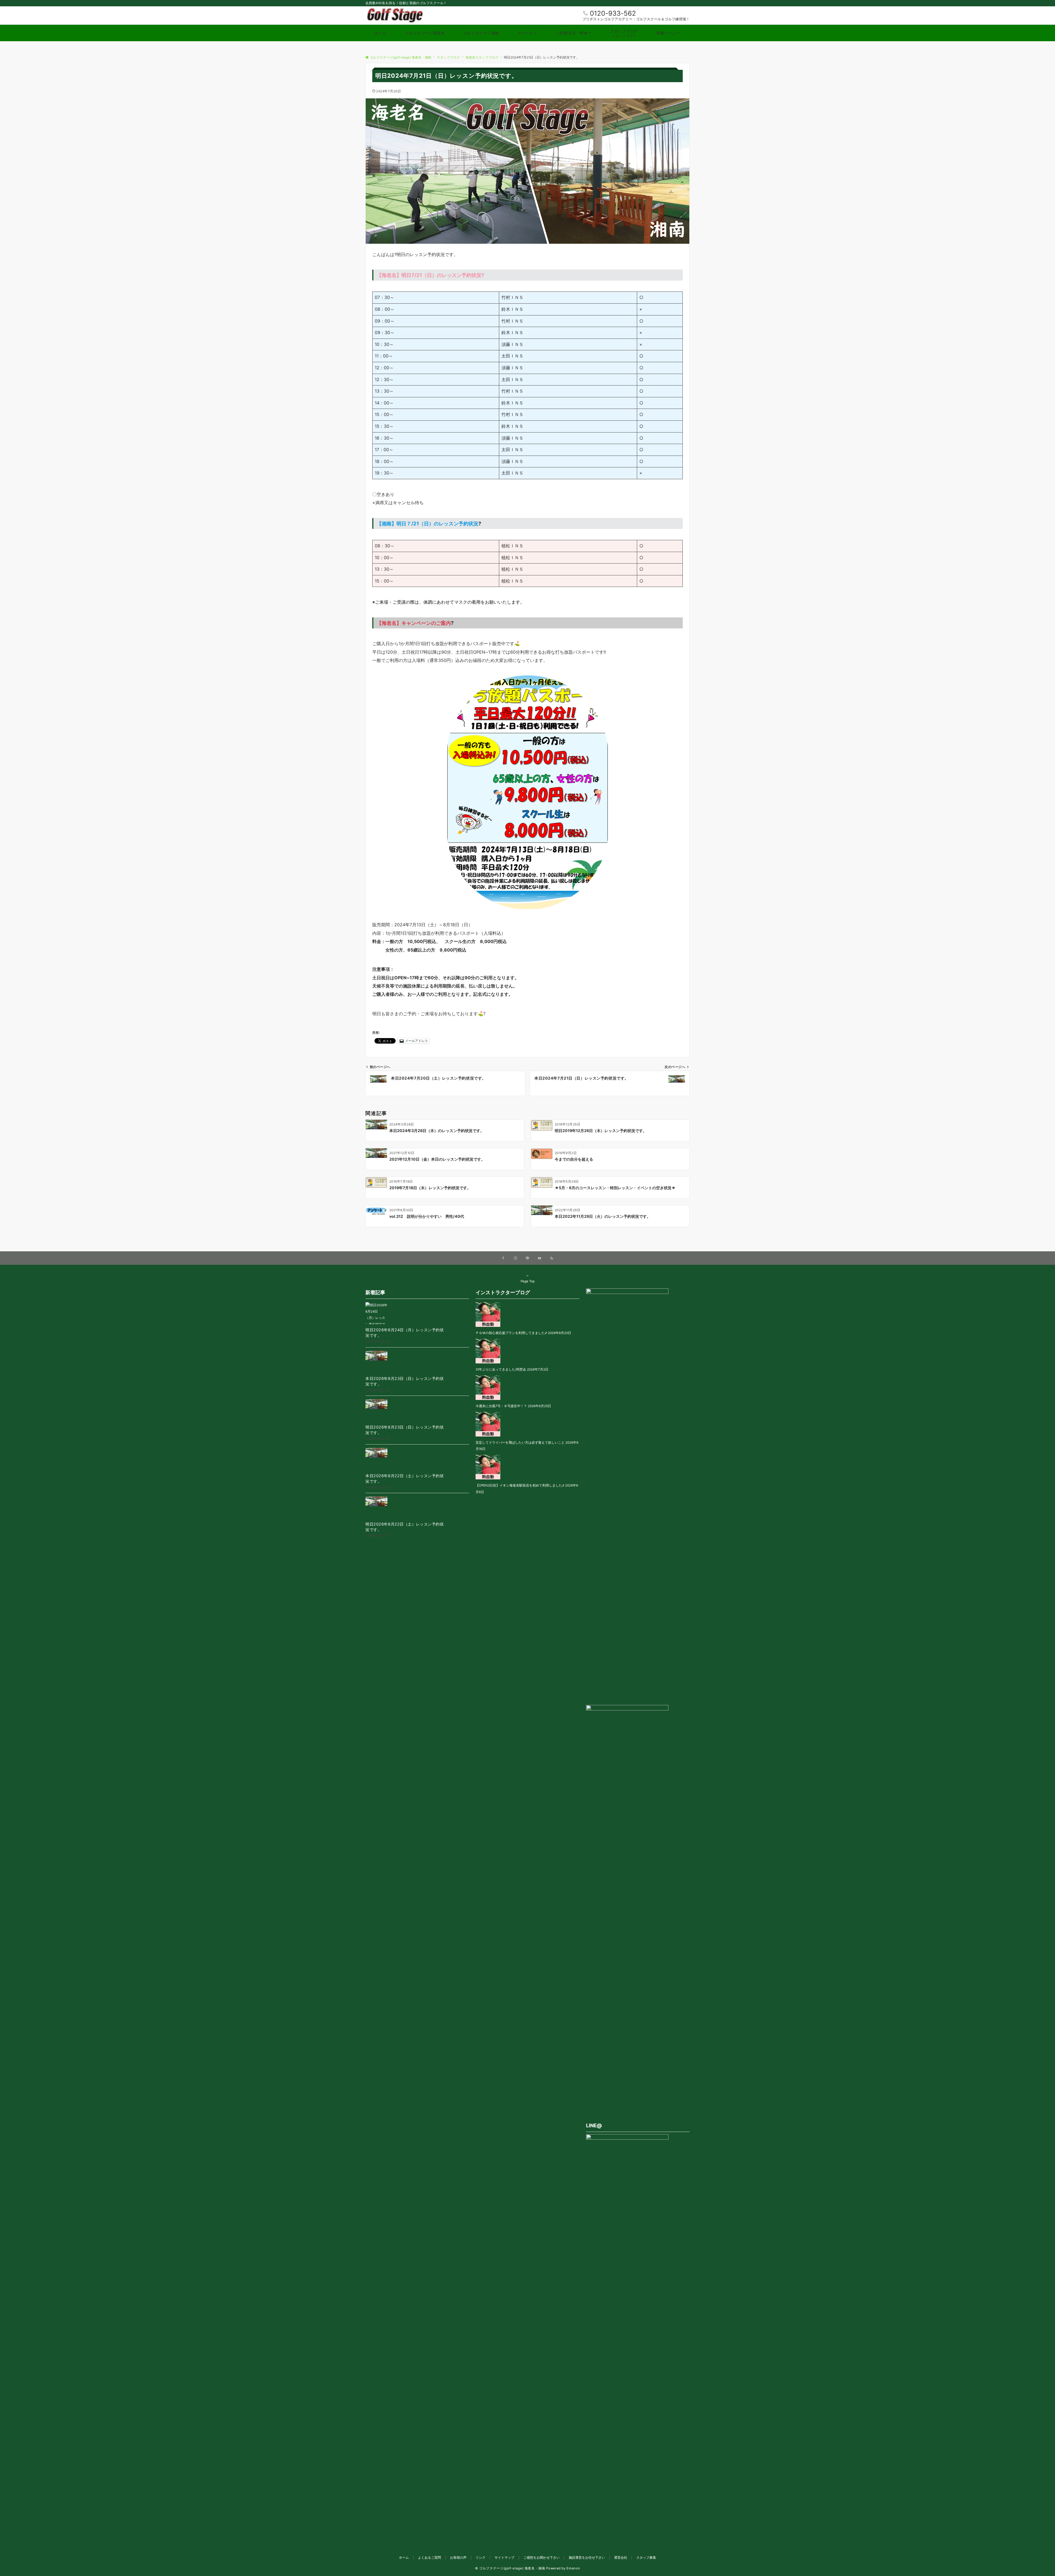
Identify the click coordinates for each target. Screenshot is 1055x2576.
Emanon (573, 2568)
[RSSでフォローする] (552, 1258)
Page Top (528, 1281)
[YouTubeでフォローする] (540, 1258)
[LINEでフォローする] (527, 1258)
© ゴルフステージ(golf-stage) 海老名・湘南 (510, 2568)
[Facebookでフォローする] (503, 1258)
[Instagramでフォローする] (515, 1258)
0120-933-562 (613, 13)
